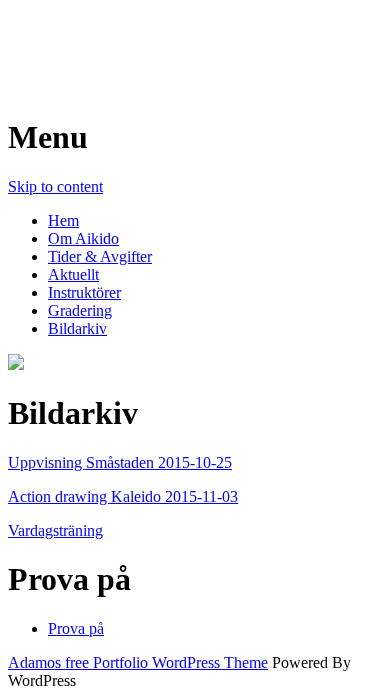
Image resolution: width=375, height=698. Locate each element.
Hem (63, 220)
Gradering (80, 310)
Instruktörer (84, 292)
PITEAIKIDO (105, 39)
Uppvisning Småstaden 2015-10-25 (120, 462)
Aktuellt (73, 274)
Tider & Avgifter (100, 256)
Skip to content (55, 186)
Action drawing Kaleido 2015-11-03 (123, 496)
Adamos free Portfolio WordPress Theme (138, 662)
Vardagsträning (55, 530)
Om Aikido (83, 238)
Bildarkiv (77, 328)
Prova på (76, 628)
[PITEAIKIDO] (16, 364)
